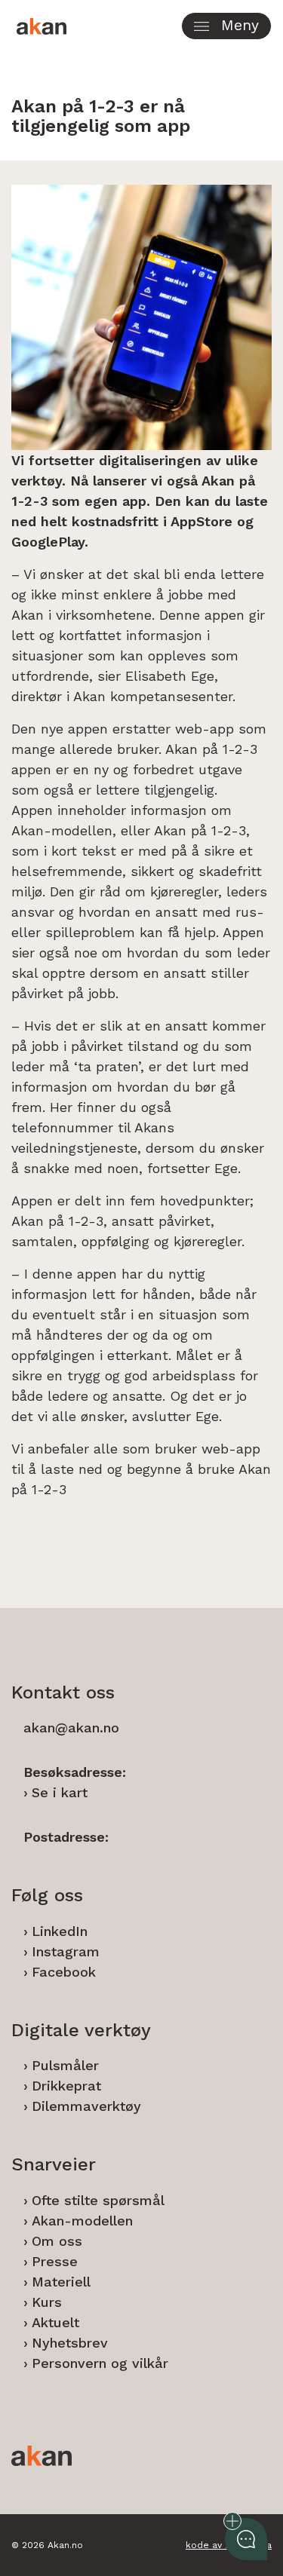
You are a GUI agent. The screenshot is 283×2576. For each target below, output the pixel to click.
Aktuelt (55, 2322)
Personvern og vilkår (100, 2363)
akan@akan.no (71, 1728)
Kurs (47, 2302)
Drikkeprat (66, 2086)
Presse (55, 2261)
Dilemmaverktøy (86, 2106)
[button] (226, 26)
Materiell (61, 2282)
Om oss (57, 2241)
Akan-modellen (82, 2221)
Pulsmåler (65, 2065)
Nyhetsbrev (70, 2343)
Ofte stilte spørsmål (98, 2200)
